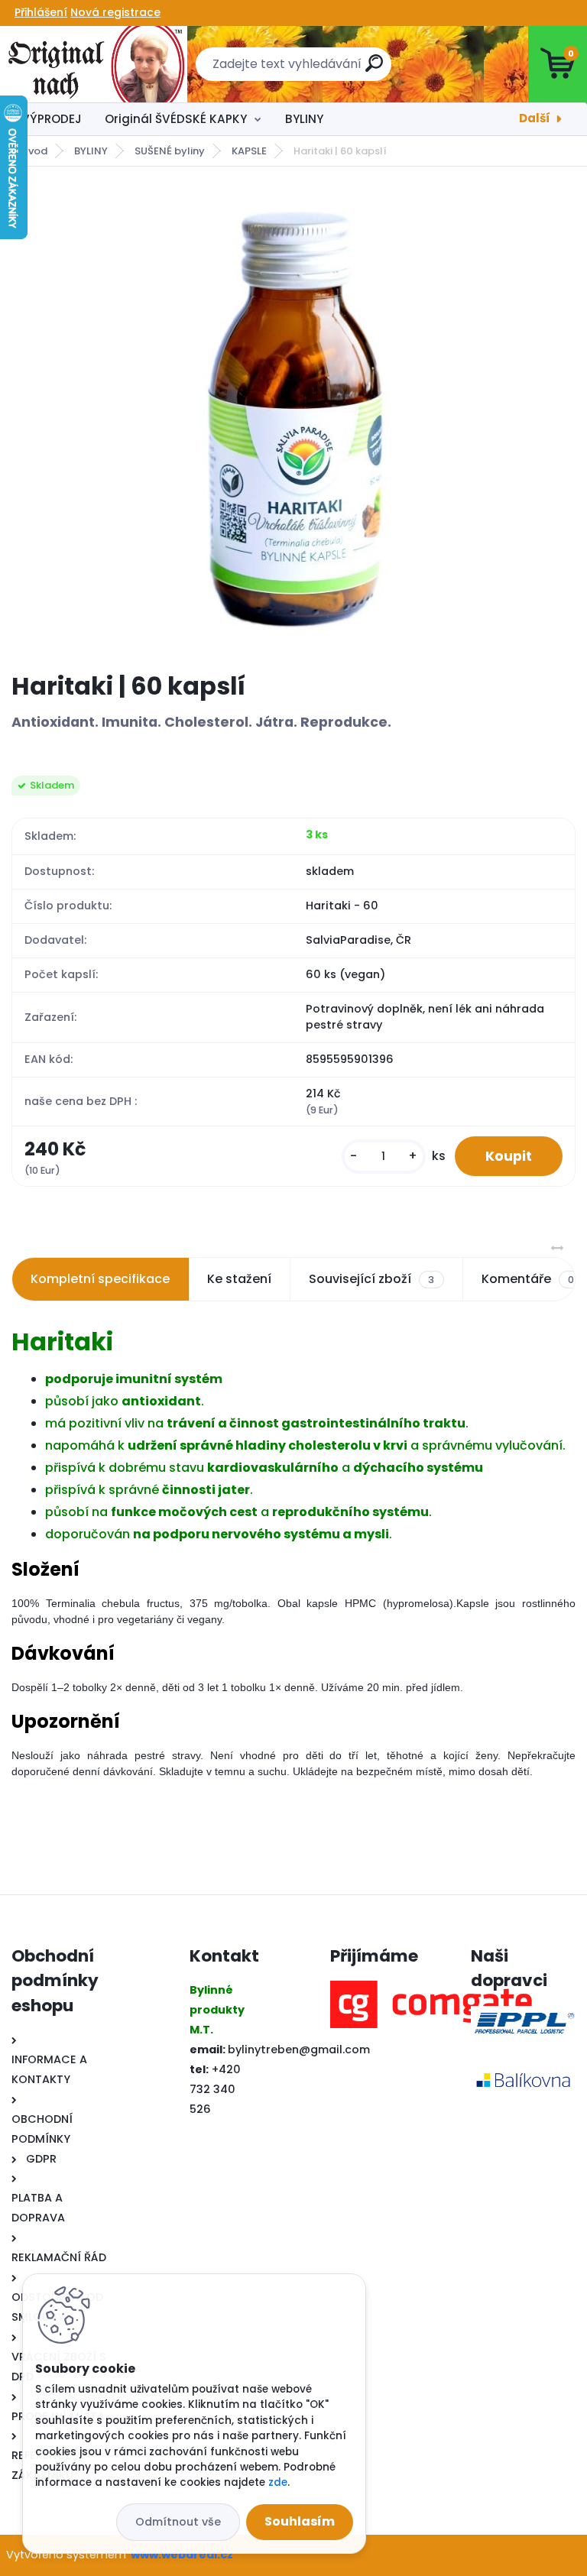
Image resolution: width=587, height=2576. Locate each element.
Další (535, 118)
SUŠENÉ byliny (170, 151)
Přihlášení (41, 12)
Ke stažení (239, 1279)
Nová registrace (115, 12)
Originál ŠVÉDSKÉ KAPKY (176, 119)
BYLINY (304, 119)
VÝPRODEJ (52, 119)
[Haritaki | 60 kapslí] (294, 419)
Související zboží (371, 1279)
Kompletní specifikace (100, 1279)
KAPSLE (249, 151)
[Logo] (94, 64)
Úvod (34, 151)
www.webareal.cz (182, 2555)
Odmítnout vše (178, 2522)
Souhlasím (300, 2521)
